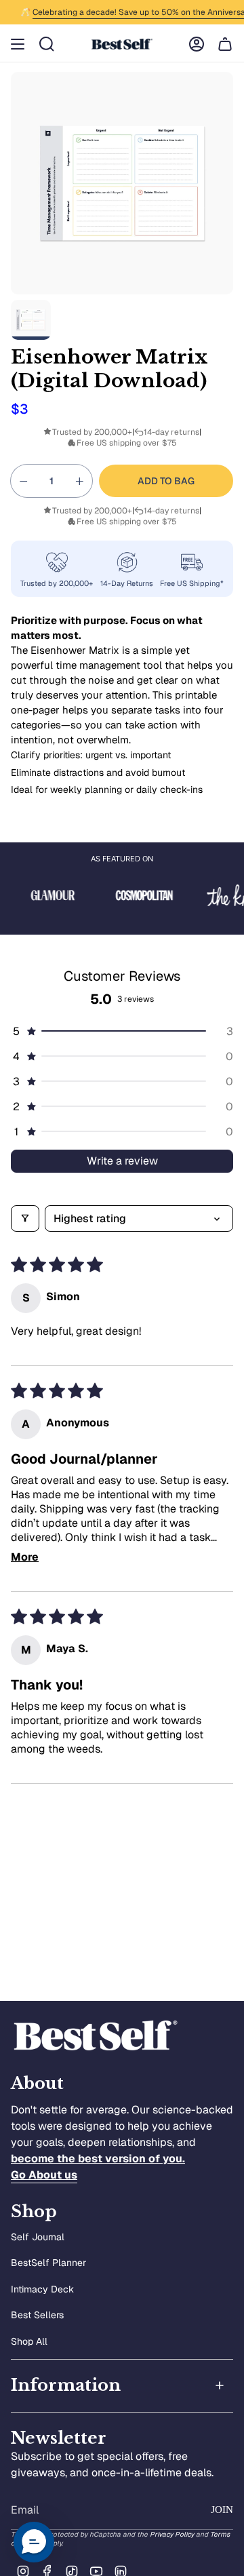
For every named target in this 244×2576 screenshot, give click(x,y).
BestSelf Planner (48, 2263)
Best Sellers (37, 2315)
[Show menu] (18, 44)
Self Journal (38, 2237)
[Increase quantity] (79, 481)
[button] (122, 1031)
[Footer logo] (96, 2036)
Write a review (122, 1161)
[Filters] (25, 1218)
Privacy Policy (172, 2534)
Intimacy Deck (42, 2289)
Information (66, 2385)
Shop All (29, 2341)
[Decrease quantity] (24, 481)
